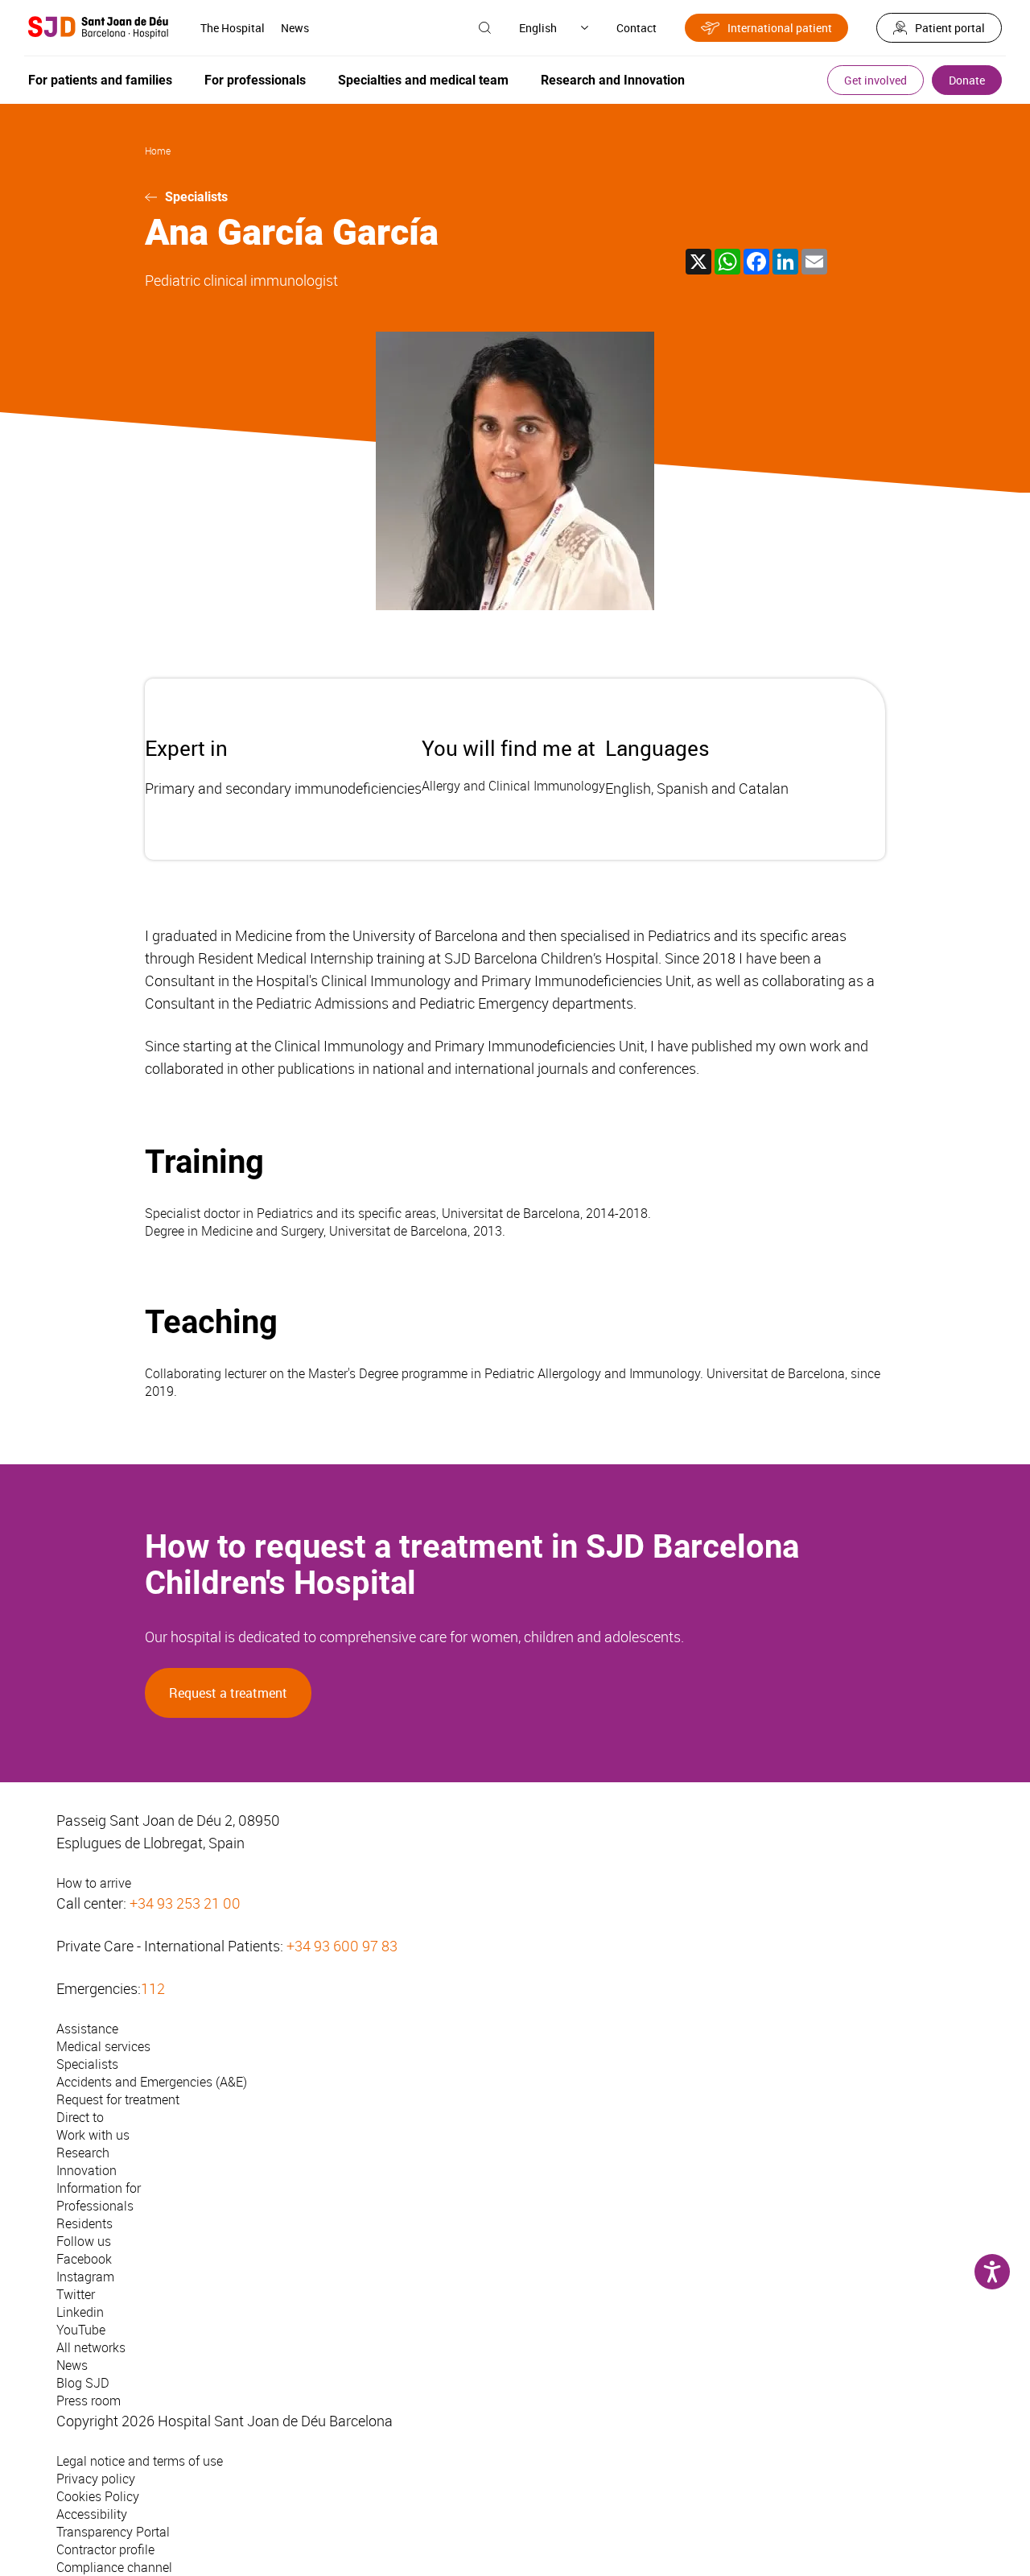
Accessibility (92, 2514)
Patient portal (950, 28)
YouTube (81, 2330)
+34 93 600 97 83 (342, 1946)
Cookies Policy (98, 2496)
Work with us (93, 2135)
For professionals (255, 80)
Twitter (76, 2294)
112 (153, 1988)
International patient (780, 28)
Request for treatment (118, 2099)
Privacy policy (96, 2479)
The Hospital (233, 28)
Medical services (103, 2046)
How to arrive (94, 1883)
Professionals (95, 2206)
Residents (84, 2223)
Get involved (875, 80)
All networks (91, 2347)
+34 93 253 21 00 (185, 1903)
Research (83, 2153)
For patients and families (100, 80)
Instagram (85, 2277)
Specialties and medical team (423, 80)
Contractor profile (105, 2549)
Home (158, 151)
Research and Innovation (613, 80)
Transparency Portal (113, 2532)
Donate (967, 80)
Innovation (87, 2170)
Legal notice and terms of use (140, 2461)
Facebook (84, 2259)
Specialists (196, 197)
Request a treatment (228, 1693)
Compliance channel (114, 2567)
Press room (89, 2401)
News (295, 28)
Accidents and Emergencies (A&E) (152, 2082)
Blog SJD (83, 2383)
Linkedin (80, 2312)
